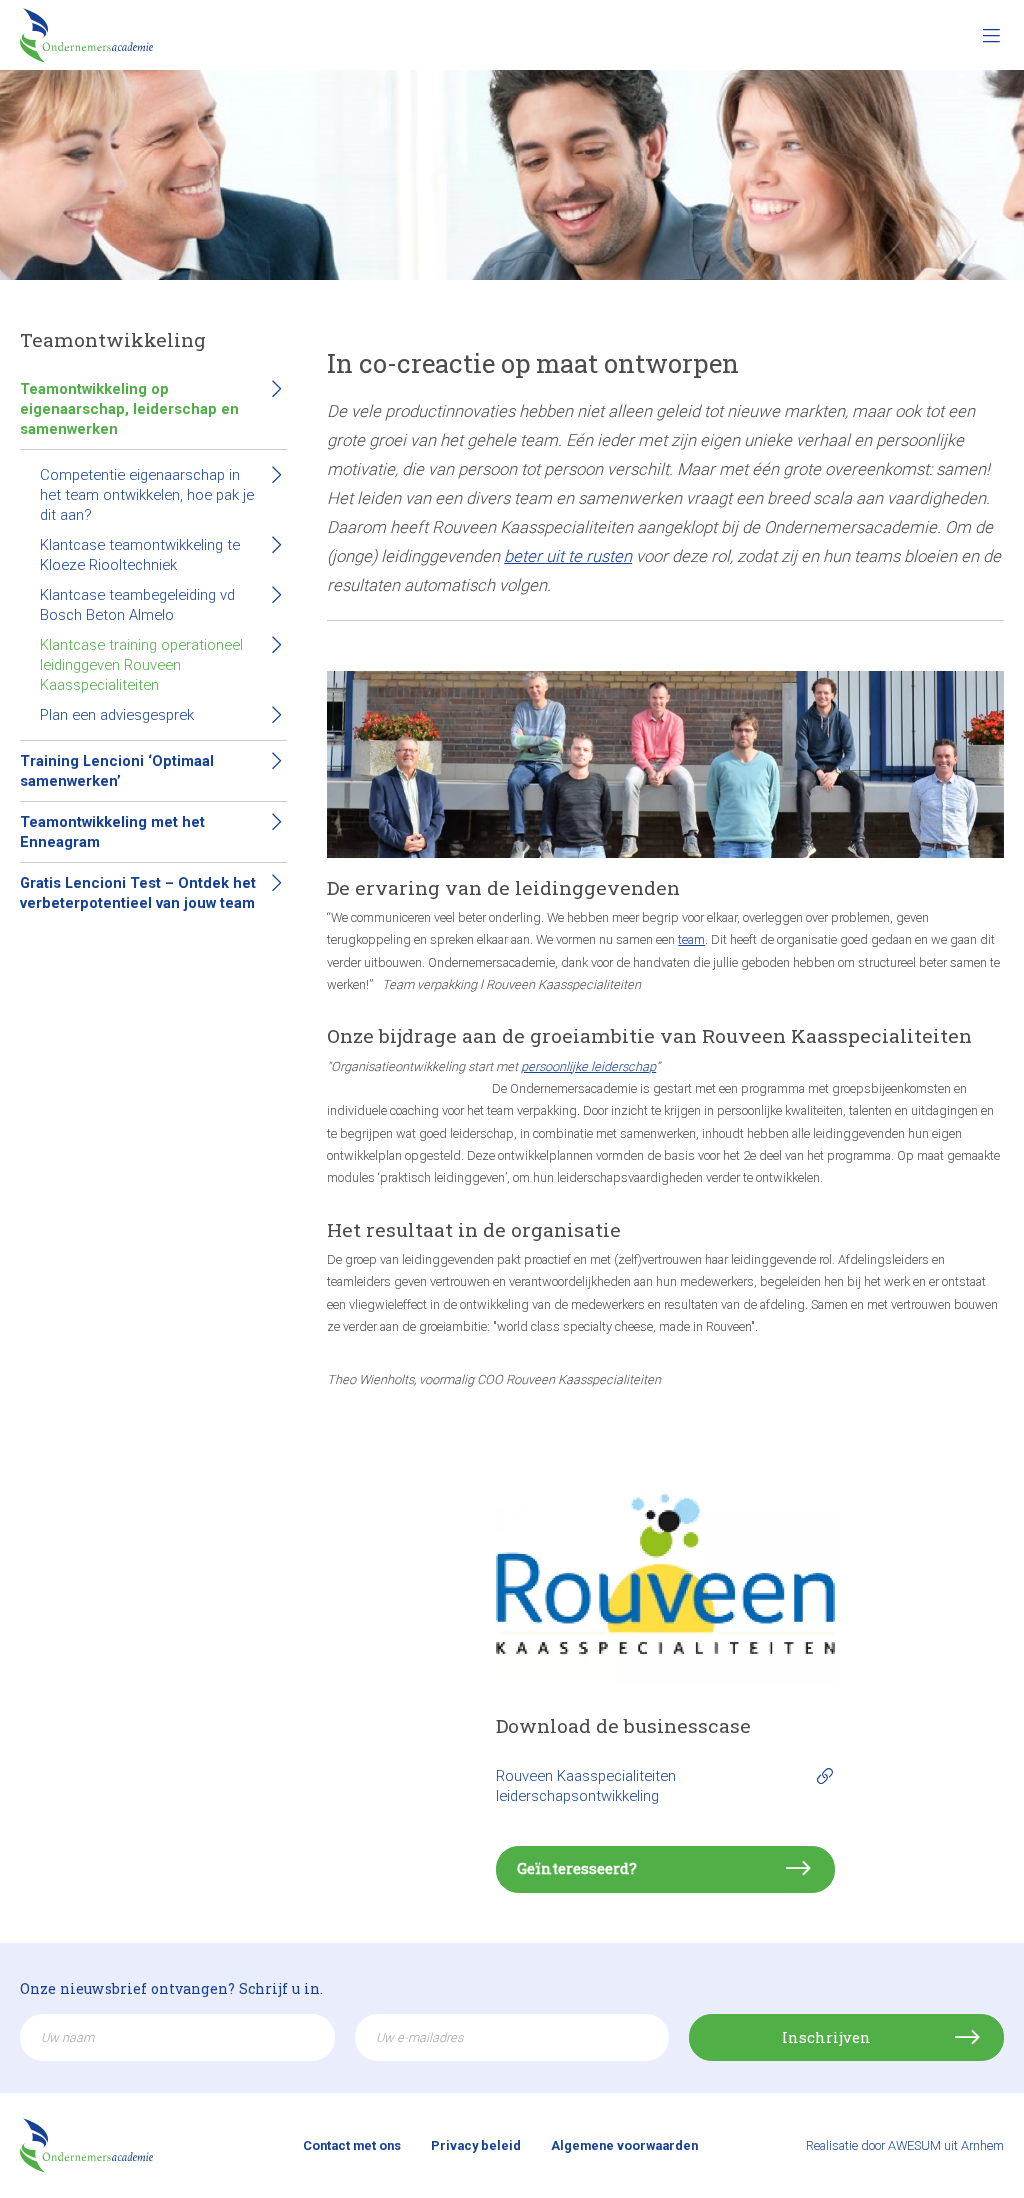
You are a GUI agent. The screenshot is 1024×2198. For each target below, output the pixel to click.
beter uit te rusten (568, 556)
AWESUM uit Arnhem (946, 2145)
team (691, 939)
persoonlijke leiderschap (588, 1066)
